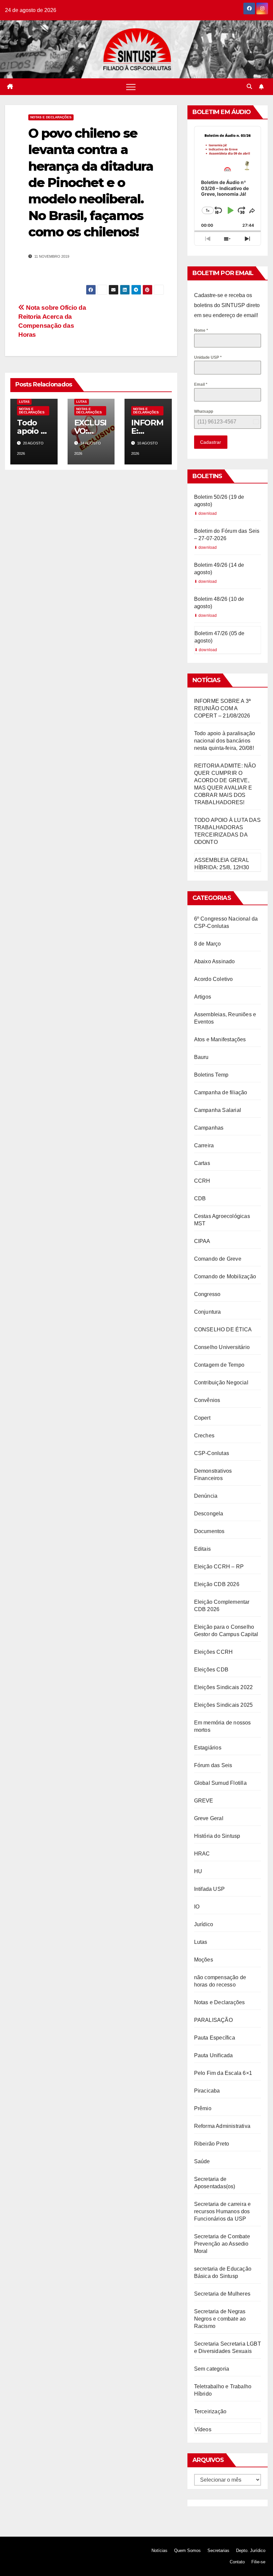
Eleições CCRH (214, 1652)
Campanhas (209, 1128)
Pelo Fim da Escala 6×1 (223, 2073)
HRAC (202, 1854)
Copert (202, 1418)
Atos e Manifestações (220, 1039)
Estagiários (208, 1748)
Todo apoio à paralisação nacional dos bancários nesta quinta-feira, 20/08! (225, 741)
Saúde (202, 2161)
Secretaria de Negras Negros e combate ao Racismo (220, 2319)
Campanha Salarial (218, 1110)
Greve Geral (209, 1818)
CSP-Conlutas (212, 1453)
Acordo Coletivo (214, 979)
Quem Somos (187, 2550)
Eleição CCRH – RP (219, 1567)
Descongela (209, 1514)
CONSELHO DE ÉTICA (223, 1330)
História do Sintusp (217, 1836)
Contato (237, 2562)
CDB (200, 1198)
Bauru (201, 1057)
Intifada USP (209, 1889)
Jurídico (204, 1924)
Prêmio (203, 2108)
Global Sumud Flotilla (220, 1783)
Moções (204, 1960)
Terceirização (210, 2411)
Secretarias (218, 2550)
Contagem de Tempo (219, 1365)
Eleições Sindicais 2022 (224, 1687)
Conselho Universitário (222, 1347)
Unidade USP (208, 357)
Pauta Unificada (214, 2055)
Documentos (209, 1531)
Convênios (207, 1400)
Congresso (207, 1294)
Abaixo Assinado (215, 961)
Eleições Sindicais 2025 (224, 1705)
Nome (201, 330)
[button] (249, 87)
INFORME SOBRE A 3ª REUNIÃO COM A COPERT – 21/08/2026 (223, 708)
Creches (204, 1436)
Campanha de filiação (221, 1092)
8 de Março (208, 944)
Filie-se (258, 2562)
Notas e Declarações (51, 117)
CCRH (202, 1181)
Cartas (202, 1163)
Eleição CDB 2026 (217, 1584)
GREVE (204, 1801)
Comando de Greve (218, 1259)
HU (198, 1871)
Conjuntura (208, 1312)
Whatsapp (204, 411)
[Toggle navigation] (131, 87)
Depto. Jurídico (251, 2550)
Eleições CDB (211, 1670)
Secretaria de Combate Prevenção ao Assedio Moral (222, 2244)
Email (201, 384)
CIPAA (202, 1241)
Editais (202, 1549)
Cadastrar (211, 442)
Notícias (159, 2550)
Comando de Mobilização (225, 1276)
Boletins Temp (211, 1075)
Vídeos (203, 2429)
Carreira (204, 1145)
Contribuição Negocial (221, 1383)
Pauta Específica (215, 2038)
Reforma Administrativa (222, 2126)
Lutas (24, 402)
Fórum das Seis (213, 1765)
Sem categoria (212, 2369)
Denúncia (206, 1496)
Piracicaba (207, 2091)
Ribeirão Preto (212, 2144)
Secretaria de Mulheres (222, 2294)
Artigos (203, 997)
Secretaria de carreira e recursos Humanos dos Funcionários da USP (223, 2211)
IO (197, 1907)
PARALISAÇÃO (213, 2020)
